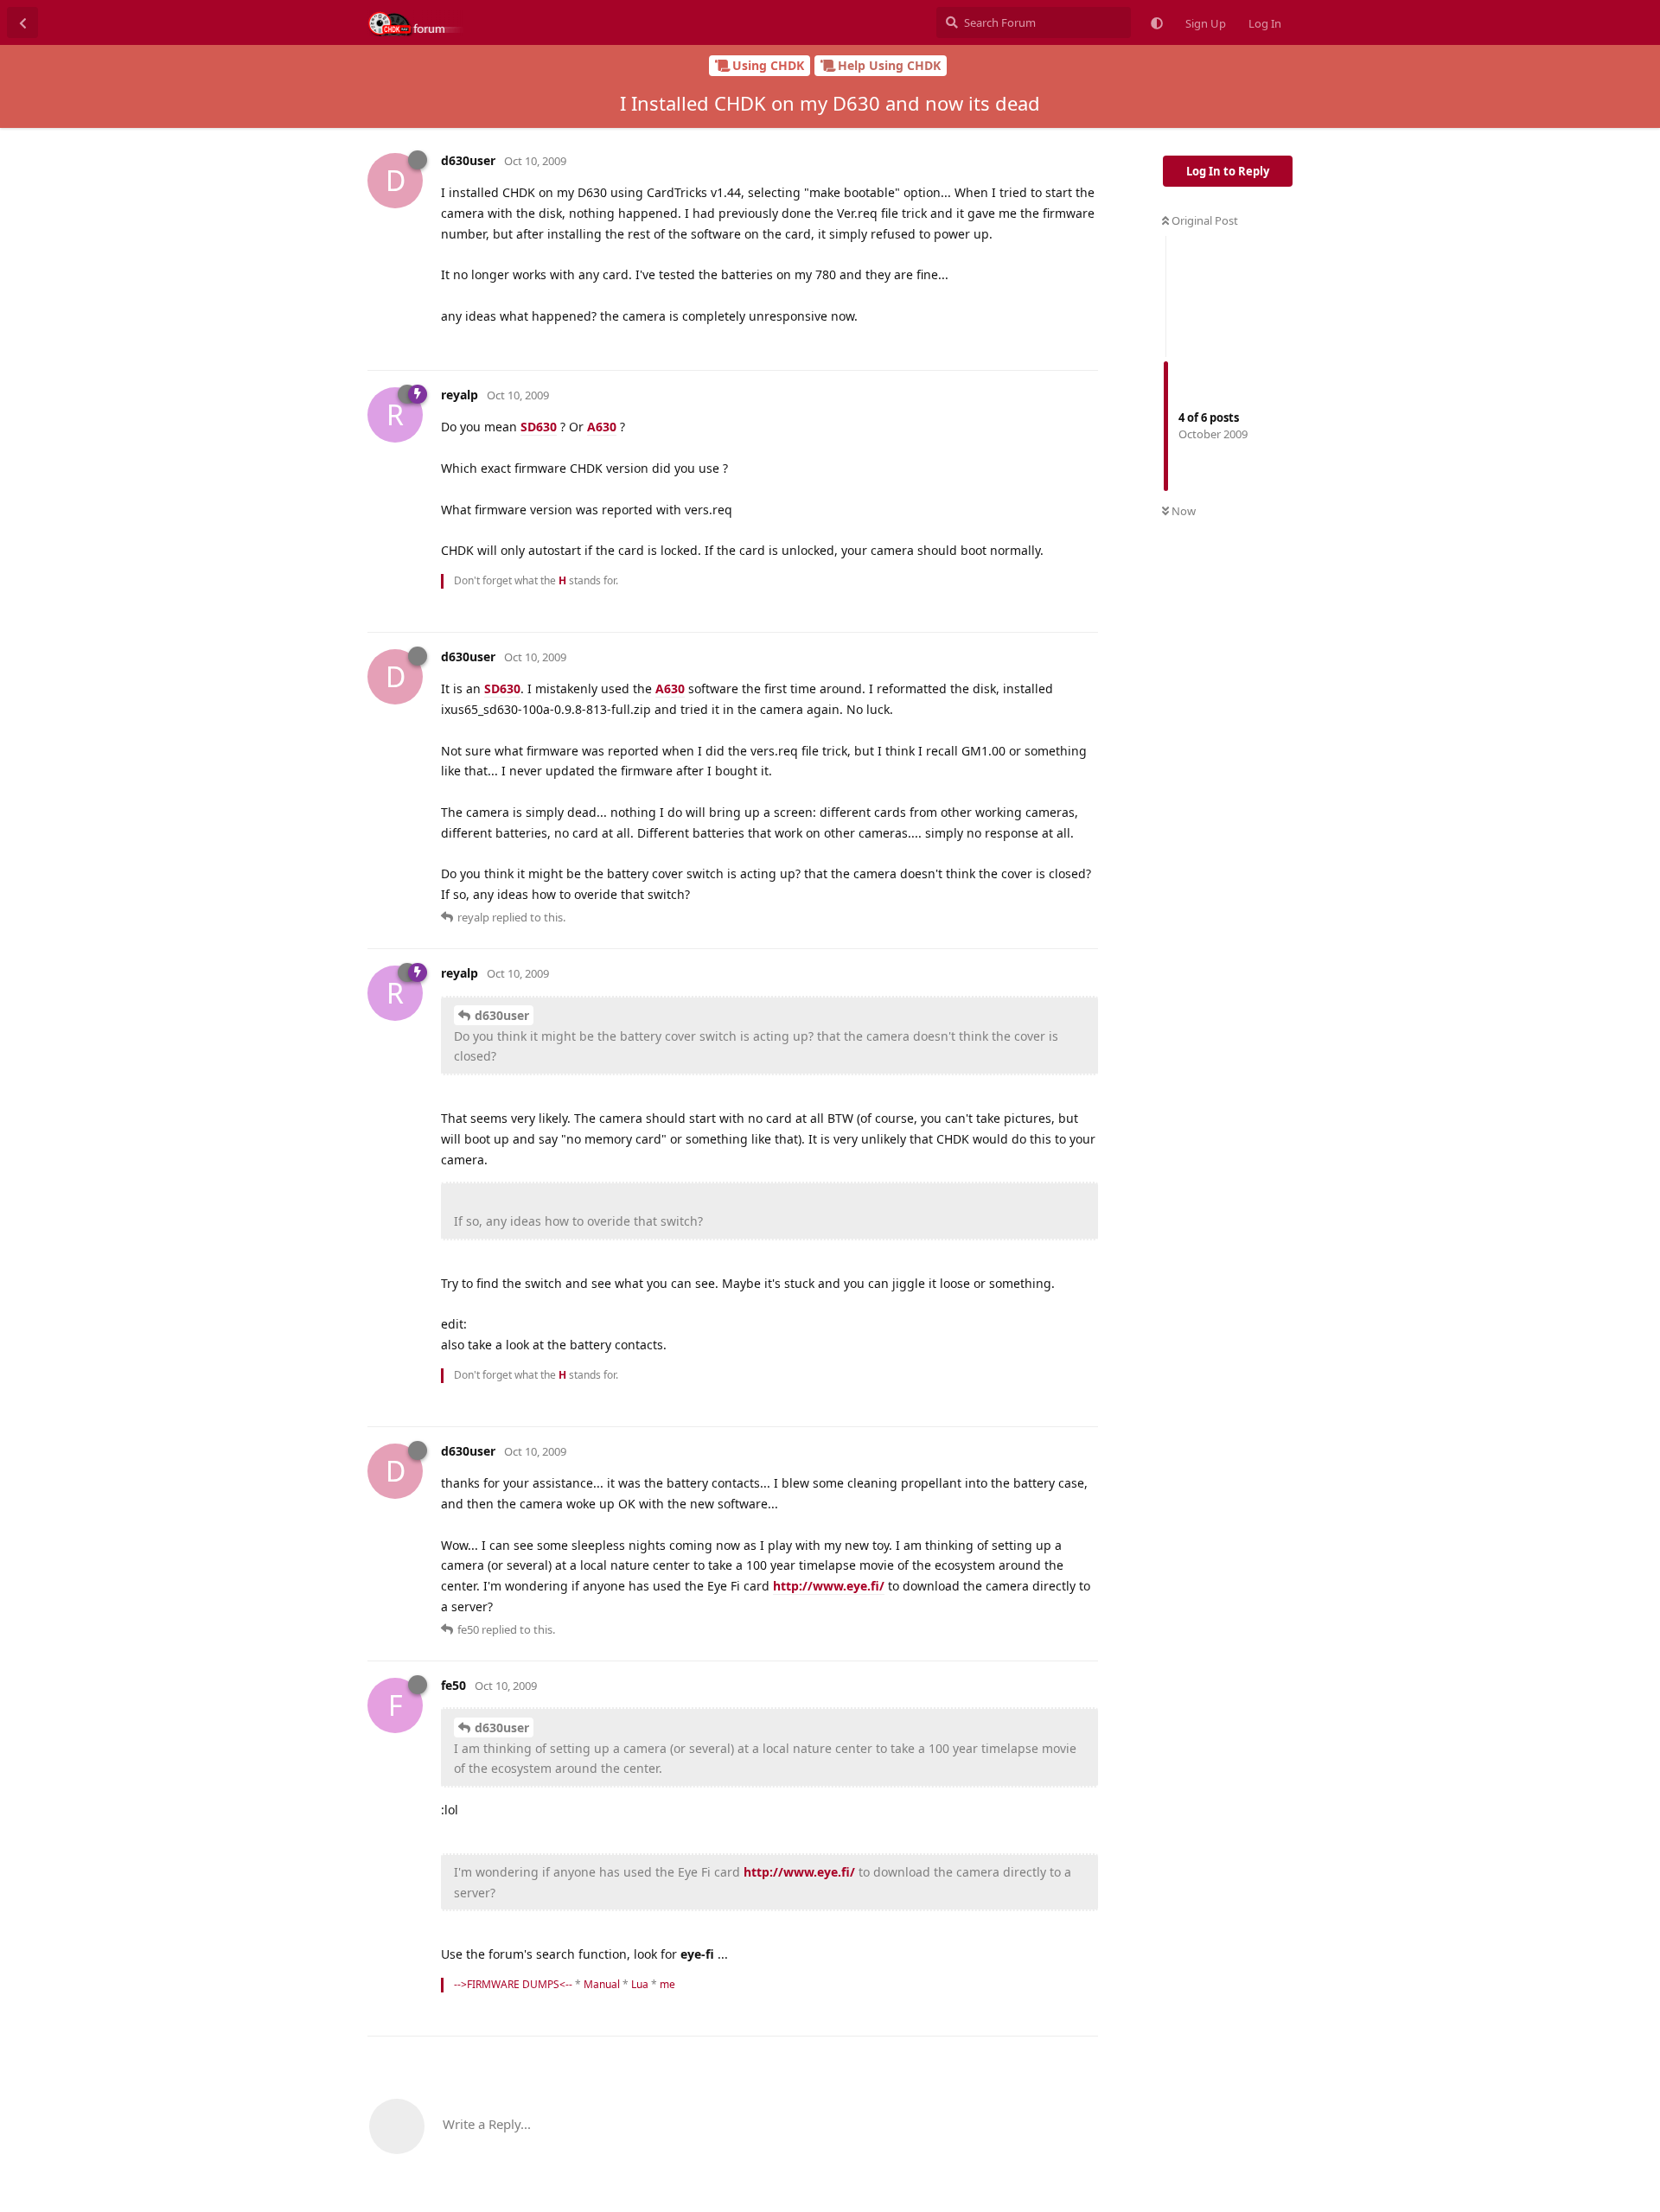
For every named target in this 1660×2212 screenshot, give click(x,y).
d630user (502, 1015)
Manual (602, 1984)
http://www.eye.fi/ (829, 1586)
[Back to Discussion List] (22, 22)
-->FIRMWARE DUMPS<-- (513, 1984)
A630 (602, 427)
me (667, 1984)
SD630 (539, 427)
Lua (640, 1984)
